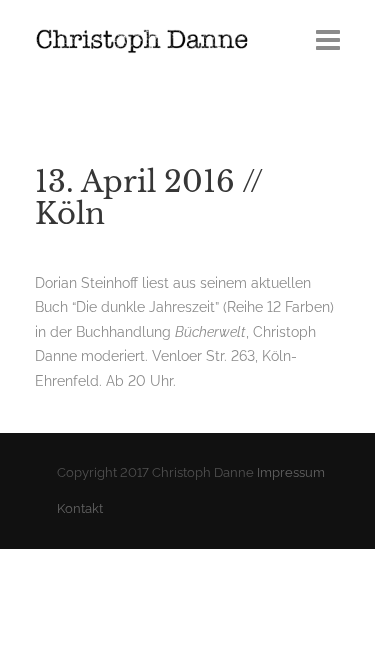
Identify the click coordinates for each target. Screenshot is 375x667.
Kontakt (80, 508)
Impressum (291, 472)
